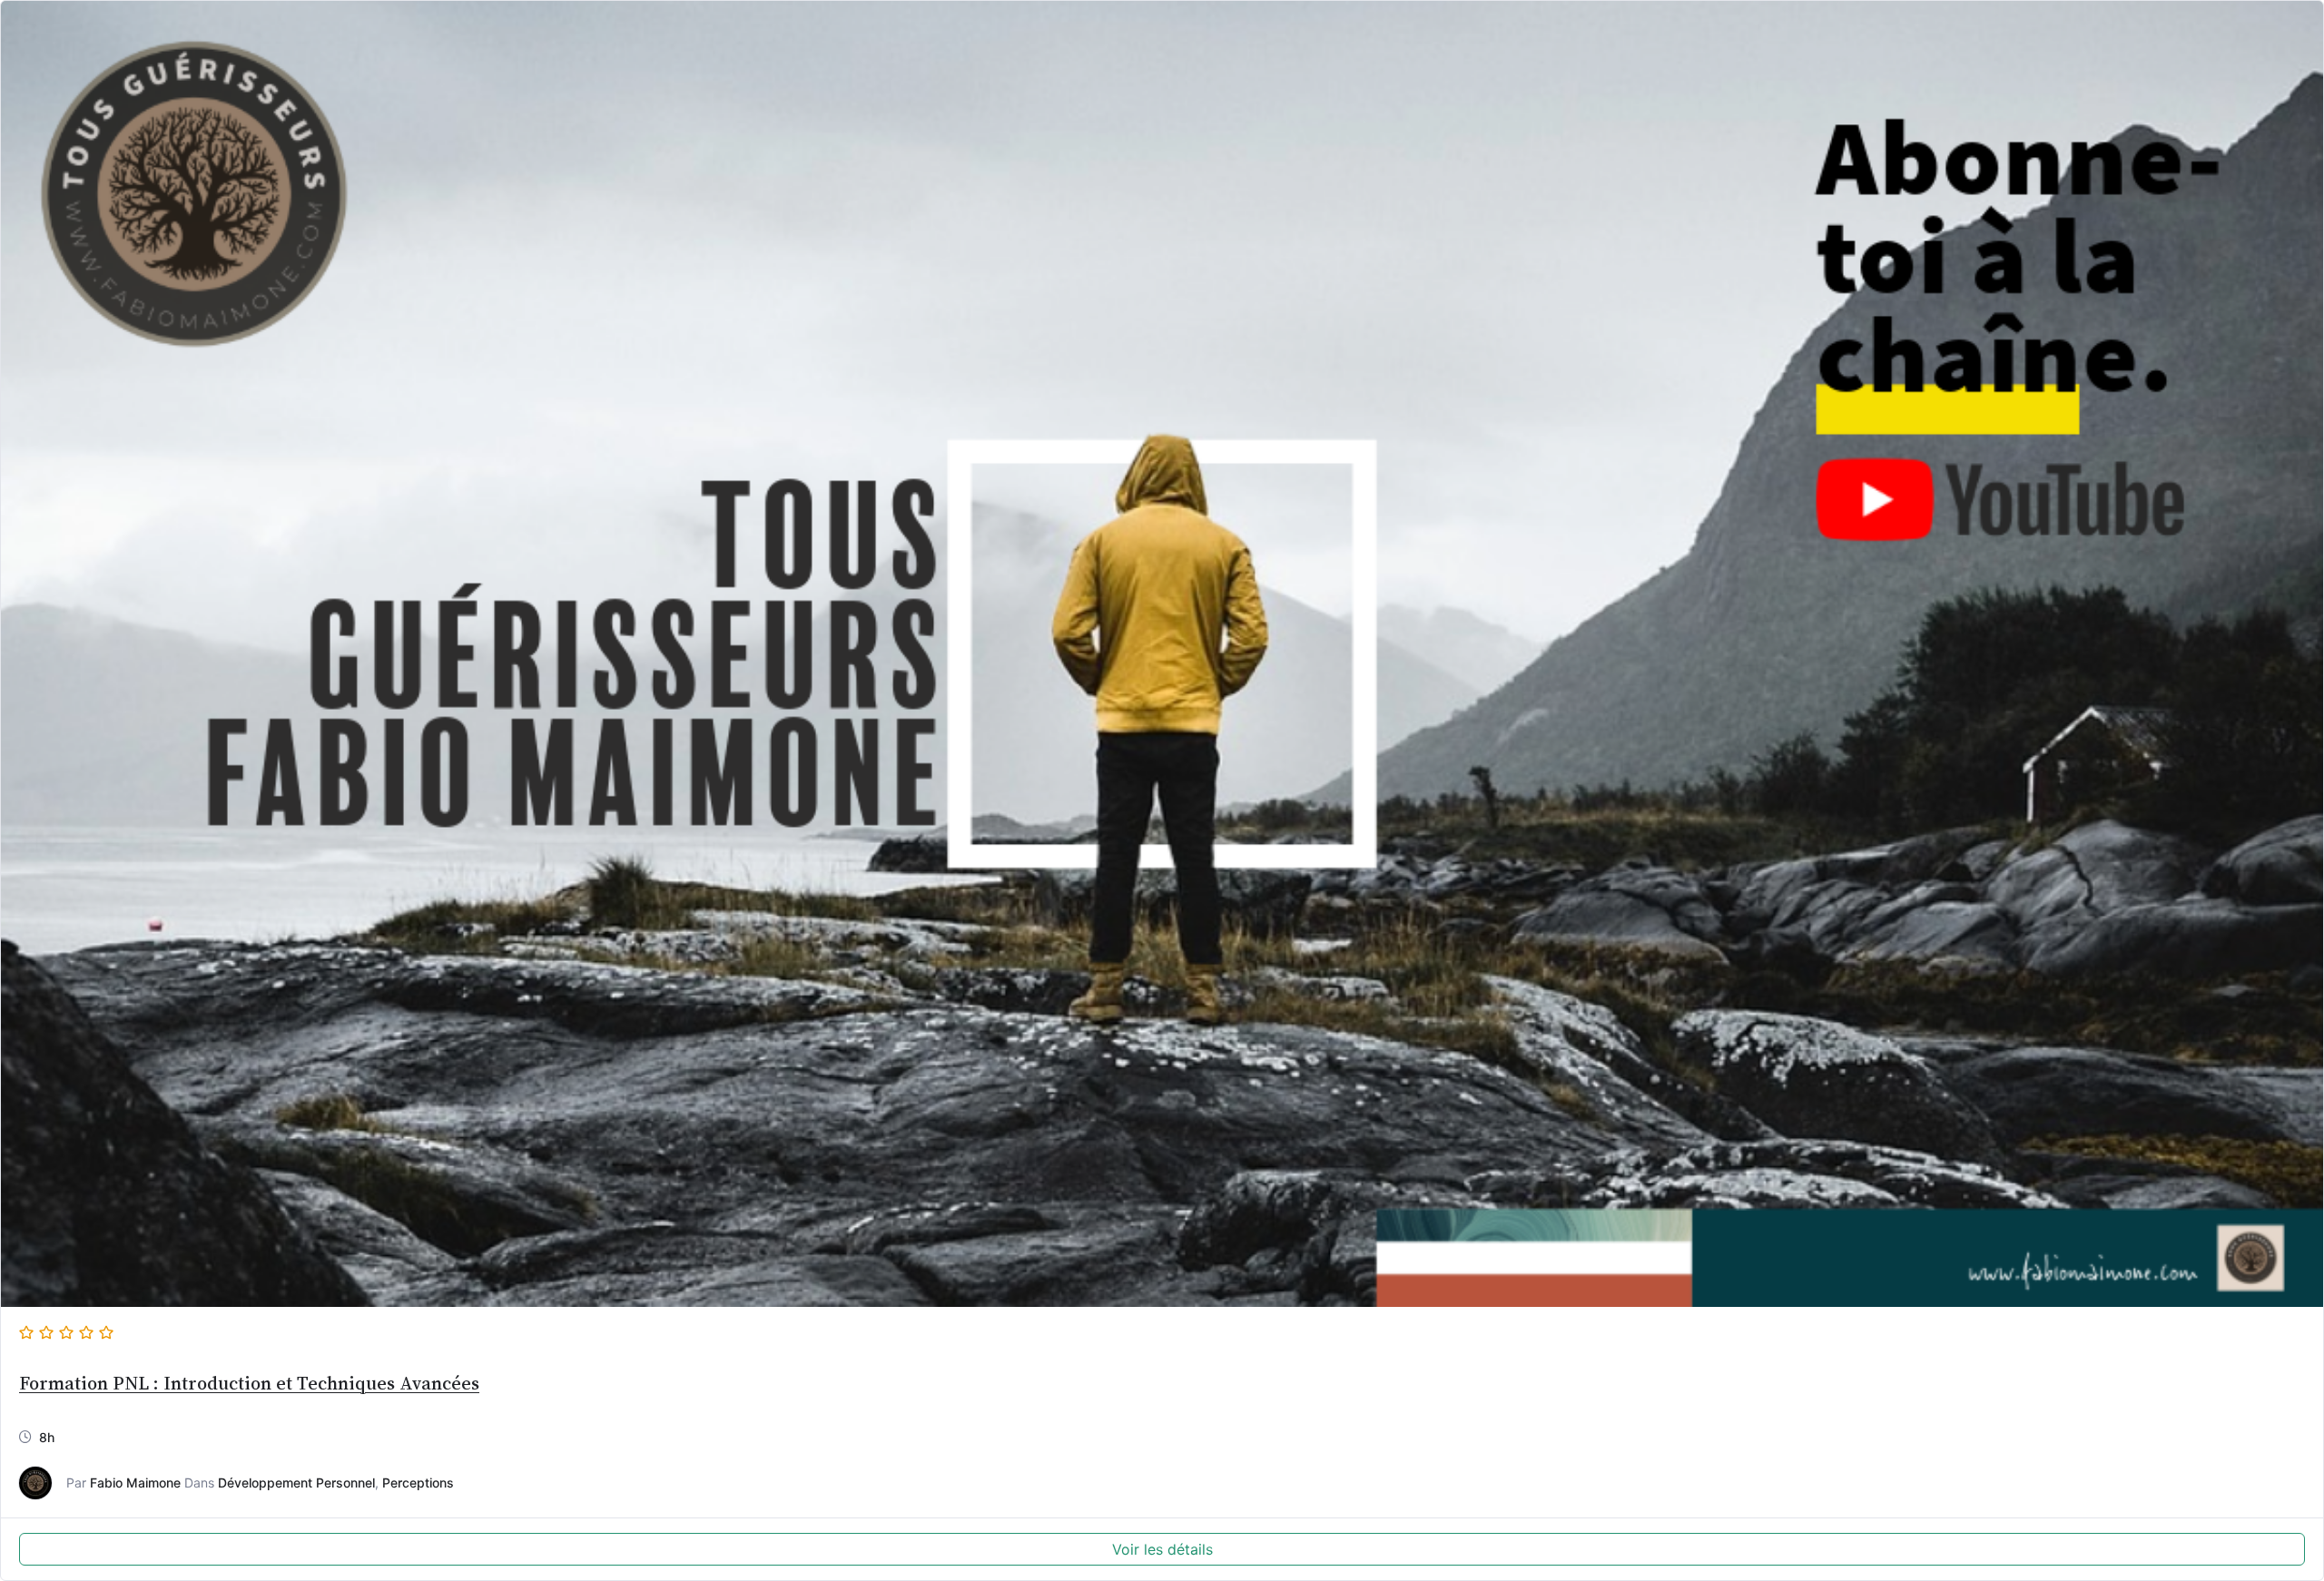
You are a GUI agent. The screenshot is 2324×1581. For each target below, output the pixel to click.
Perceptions (418, 1483)
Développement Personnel (296, 1483)
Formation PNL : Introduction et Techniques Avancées (249, 1383)
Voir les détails (1162, 1549)
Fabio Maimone (135, 1483)
